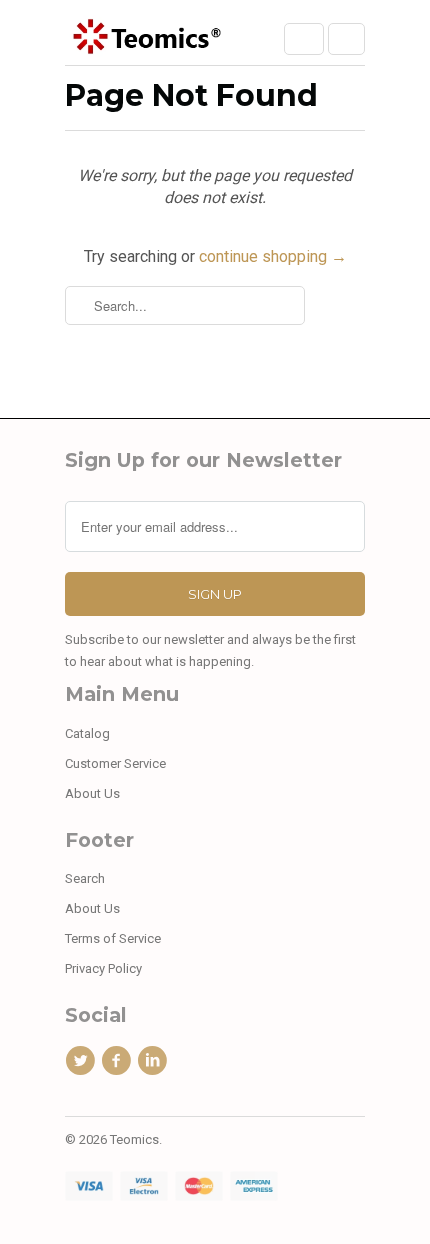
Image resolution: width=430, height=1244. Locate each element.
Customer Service (115, 763)
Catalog (87, 733)
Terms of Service (113, 938)
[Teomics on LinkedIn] (156, 1061)
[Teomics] (145, 40)
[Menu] (304, 39)
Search (85, 878)
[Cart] (346, 39)
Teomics (134, 1139)
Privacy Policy (103, 968)
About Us (92, 793)
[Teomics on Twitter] (83, 1061)
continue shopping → (273, 256)
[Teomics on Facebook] (119, 1061)
